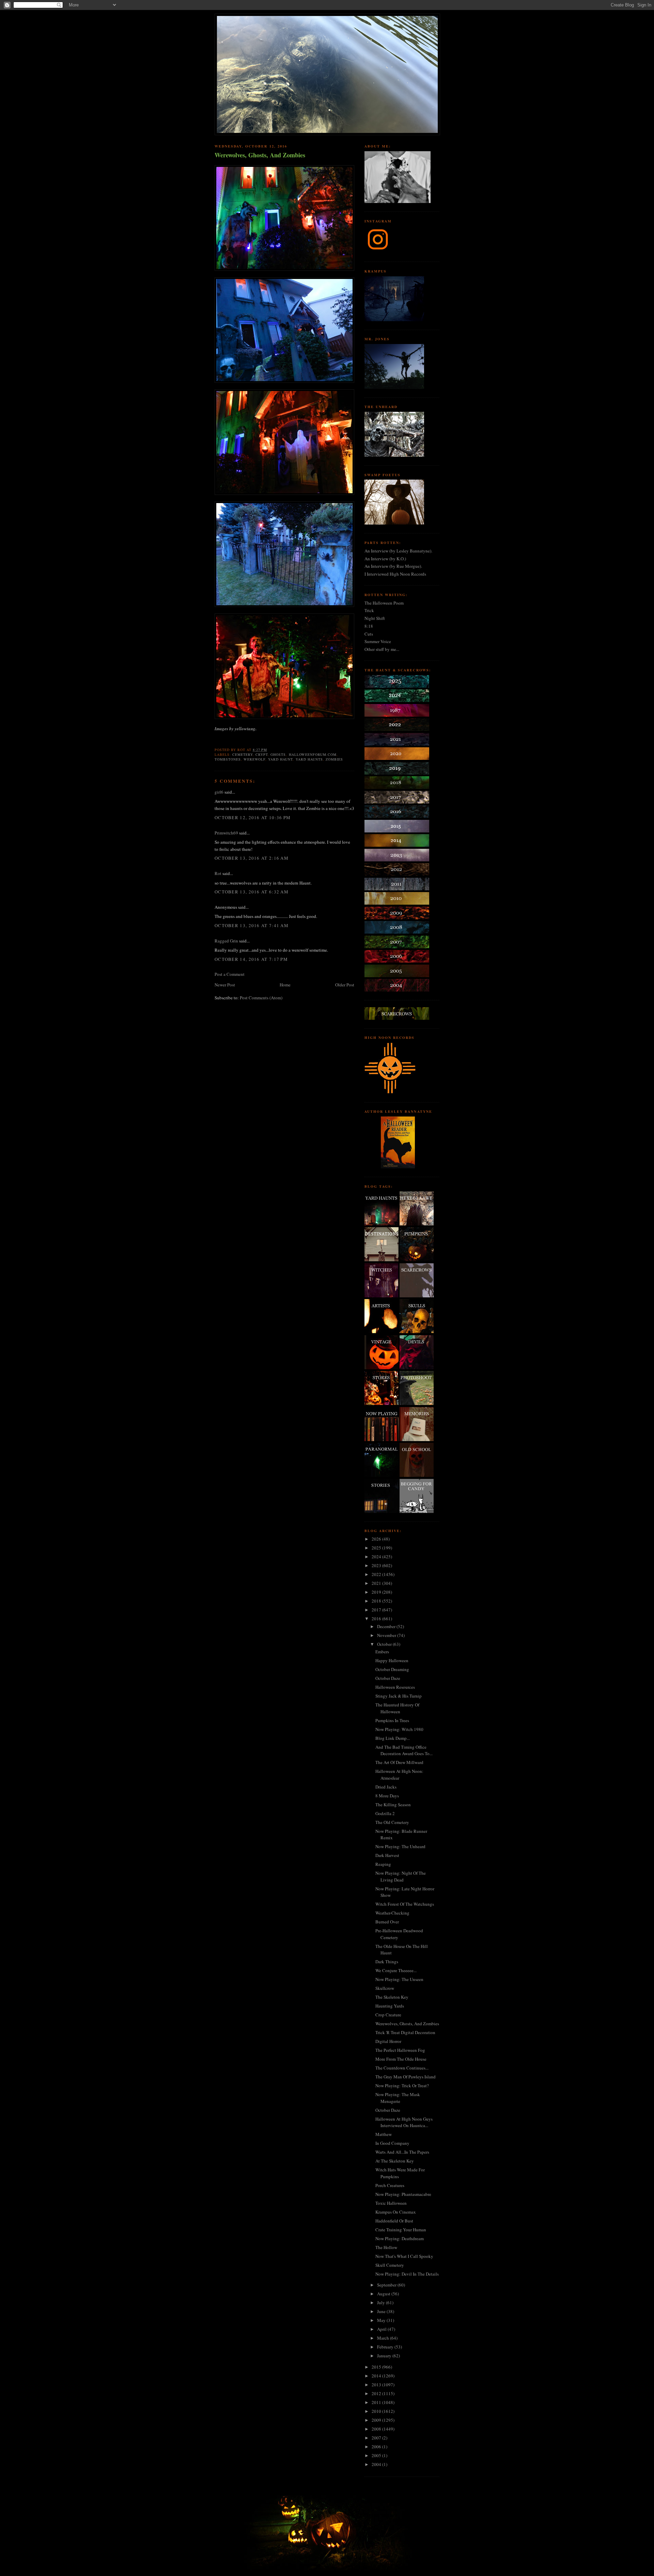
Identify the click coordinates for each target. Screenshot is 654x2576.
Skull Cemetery (390, 2265)
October (385, 1644)
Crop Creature (388, 2015)
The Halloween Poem (384, 603)
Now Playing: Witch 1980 (399, 1729)
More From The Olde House (401, 2059)
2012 (377, 2393)
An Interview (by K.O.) (385, 559)
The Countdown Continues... (402, 2068)
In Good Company (392, 2143)
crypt (262, 754)
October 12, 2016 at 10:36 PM (253, 817)
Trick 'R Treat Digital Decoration (405, 2032)
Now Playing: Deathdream (400, 2238)
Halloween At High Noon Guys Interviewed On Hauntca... (404, 2122)
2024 (377, 1557)
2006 (377, 2447)
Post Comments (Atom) (261, 998)
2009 (377, 2420)
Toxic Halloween (391, 2203)
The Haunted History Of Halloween (397, 1708)
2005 (377, 2455)
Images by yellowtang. (236, 729)
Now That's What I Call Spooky (404, 2256)
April (382, 2329)
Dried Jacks (386, 1787)
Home (285, 985)
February (386, 2347)
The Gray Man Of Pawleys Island (406, 2077)
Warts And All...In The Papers (402, 2152)
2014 (377, 2376)
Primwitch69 (226, 833)
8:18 (369, 626)
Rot (218, 873)
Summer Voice (378, 641)
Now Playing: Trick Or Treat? (402, 2086)
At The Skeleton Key (395, 2161)
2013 (377, 2385)
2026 (377, 1539)
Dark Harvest (387, 1855)
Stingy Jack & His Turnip (399, 1696)
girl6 (219, 792)
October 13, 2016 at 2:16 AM (252, 858)
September (387, 2285)
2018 (377, 1601)
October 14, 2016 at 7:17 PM (251, 959)
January (385, 2356)
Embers (382, 1652)
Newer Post (225, 985)
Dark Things (387, 1962)
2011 (377, 2402)
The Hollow (386, 2247)
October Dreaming (392, 1669)
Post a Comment (230, 974)
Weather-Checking (392, 1913)
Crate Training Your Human (401, 2230)
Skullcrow (385, 1988)
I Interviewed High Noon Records (395, 574)
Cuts (369, 634)
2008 (377, 2429)
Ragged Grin (226, 941)
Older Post (345, 985)
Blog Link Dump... (393, 1738)
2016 (377, 1619)
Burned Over (387, 1922)
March (384, 2338)
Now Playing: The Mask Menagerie (398, 2098)
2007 (377, 2438)
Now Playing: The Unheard (400, 1846)
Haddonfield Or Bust (394, 2221)
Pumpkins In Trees (392, 1720)
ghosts (278, 754)
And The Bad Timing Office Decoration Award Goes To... (404, 1750)
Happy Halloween (392, 1660)
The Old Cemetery (392, 1822)
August (384, 2294)
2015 (377, 2367)
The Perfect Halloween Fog (400, 2050)
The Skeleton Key (392, 1997)
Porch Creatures (390, 2185)
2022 (377, 1574)
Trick (369, 610)
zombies (334, 759)
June (382, 2311)
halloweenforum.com (313, 754)
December (387, 1626)
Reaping (383, 1864)
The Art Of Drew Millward (399, 1762)
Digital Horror (388, 2041)
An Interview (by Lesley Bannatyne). (398, 551)
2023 (377, 1565)
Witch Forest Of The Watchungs (405, 1904)
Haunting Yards (390, 2006)
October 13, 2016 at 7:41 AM (252, 925)
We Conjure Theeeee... (396, 1970)
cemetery (243, 754)
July (381, 2302)
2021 (377, 1583)
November (387, 1635)
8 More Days (387, 1796)
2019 (377, 1592)
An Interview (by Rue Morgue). (393, 566)
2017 (377, 1610)
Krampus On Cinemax (396, 2212)
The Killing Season (393, 1805)
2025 (377, 1548)
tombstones (228, 759)
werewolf (254, 759)
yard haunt (280, 759)
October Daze (388, 1678)
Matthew (384, 2134)
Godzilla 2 (385, 1813)
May (382, 2320)
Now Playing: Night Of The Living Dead (401, 1876)
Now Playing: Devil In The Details (407, 2274)
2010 (377, 2411)
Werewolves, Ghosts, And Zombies (260, 155)
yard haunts (309, 759)
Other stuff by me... (382, 649)
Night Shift (375, 618)
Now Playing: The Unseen (399, 1979)
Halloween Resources (395, 1687)
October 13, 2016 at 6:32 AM (252, 892)
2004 (377, 2464)
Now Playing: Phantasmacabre (403, 2194)
